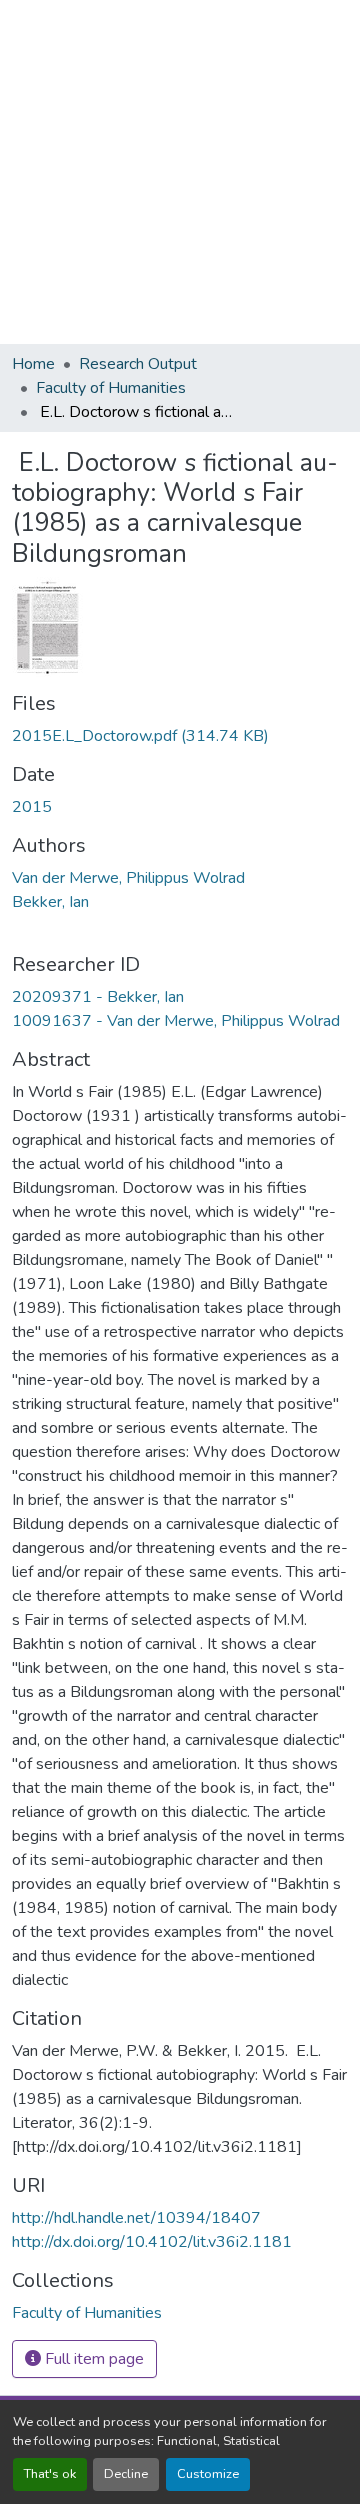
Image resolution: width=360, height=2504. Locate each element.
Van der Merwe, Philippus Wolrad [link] (128, 878)
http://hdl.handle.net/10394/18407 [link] (136, 2218)
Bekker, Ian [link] (50, 902)
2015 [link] (32, 807)
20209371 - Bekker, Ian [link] (98, 997)
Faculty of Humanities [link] (111, 388)
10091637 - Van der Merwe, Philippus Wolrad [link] (176, 1021)
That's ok (50, 2474)
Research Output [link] (138, 364)
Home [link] (33, 364)
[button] (87, 2313)
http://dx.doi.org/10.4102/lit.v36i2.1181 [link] (152, 2242)
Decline (126, 2474)
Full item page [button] (92, 2359)
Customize (208, 2474)
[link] (180, 736)
